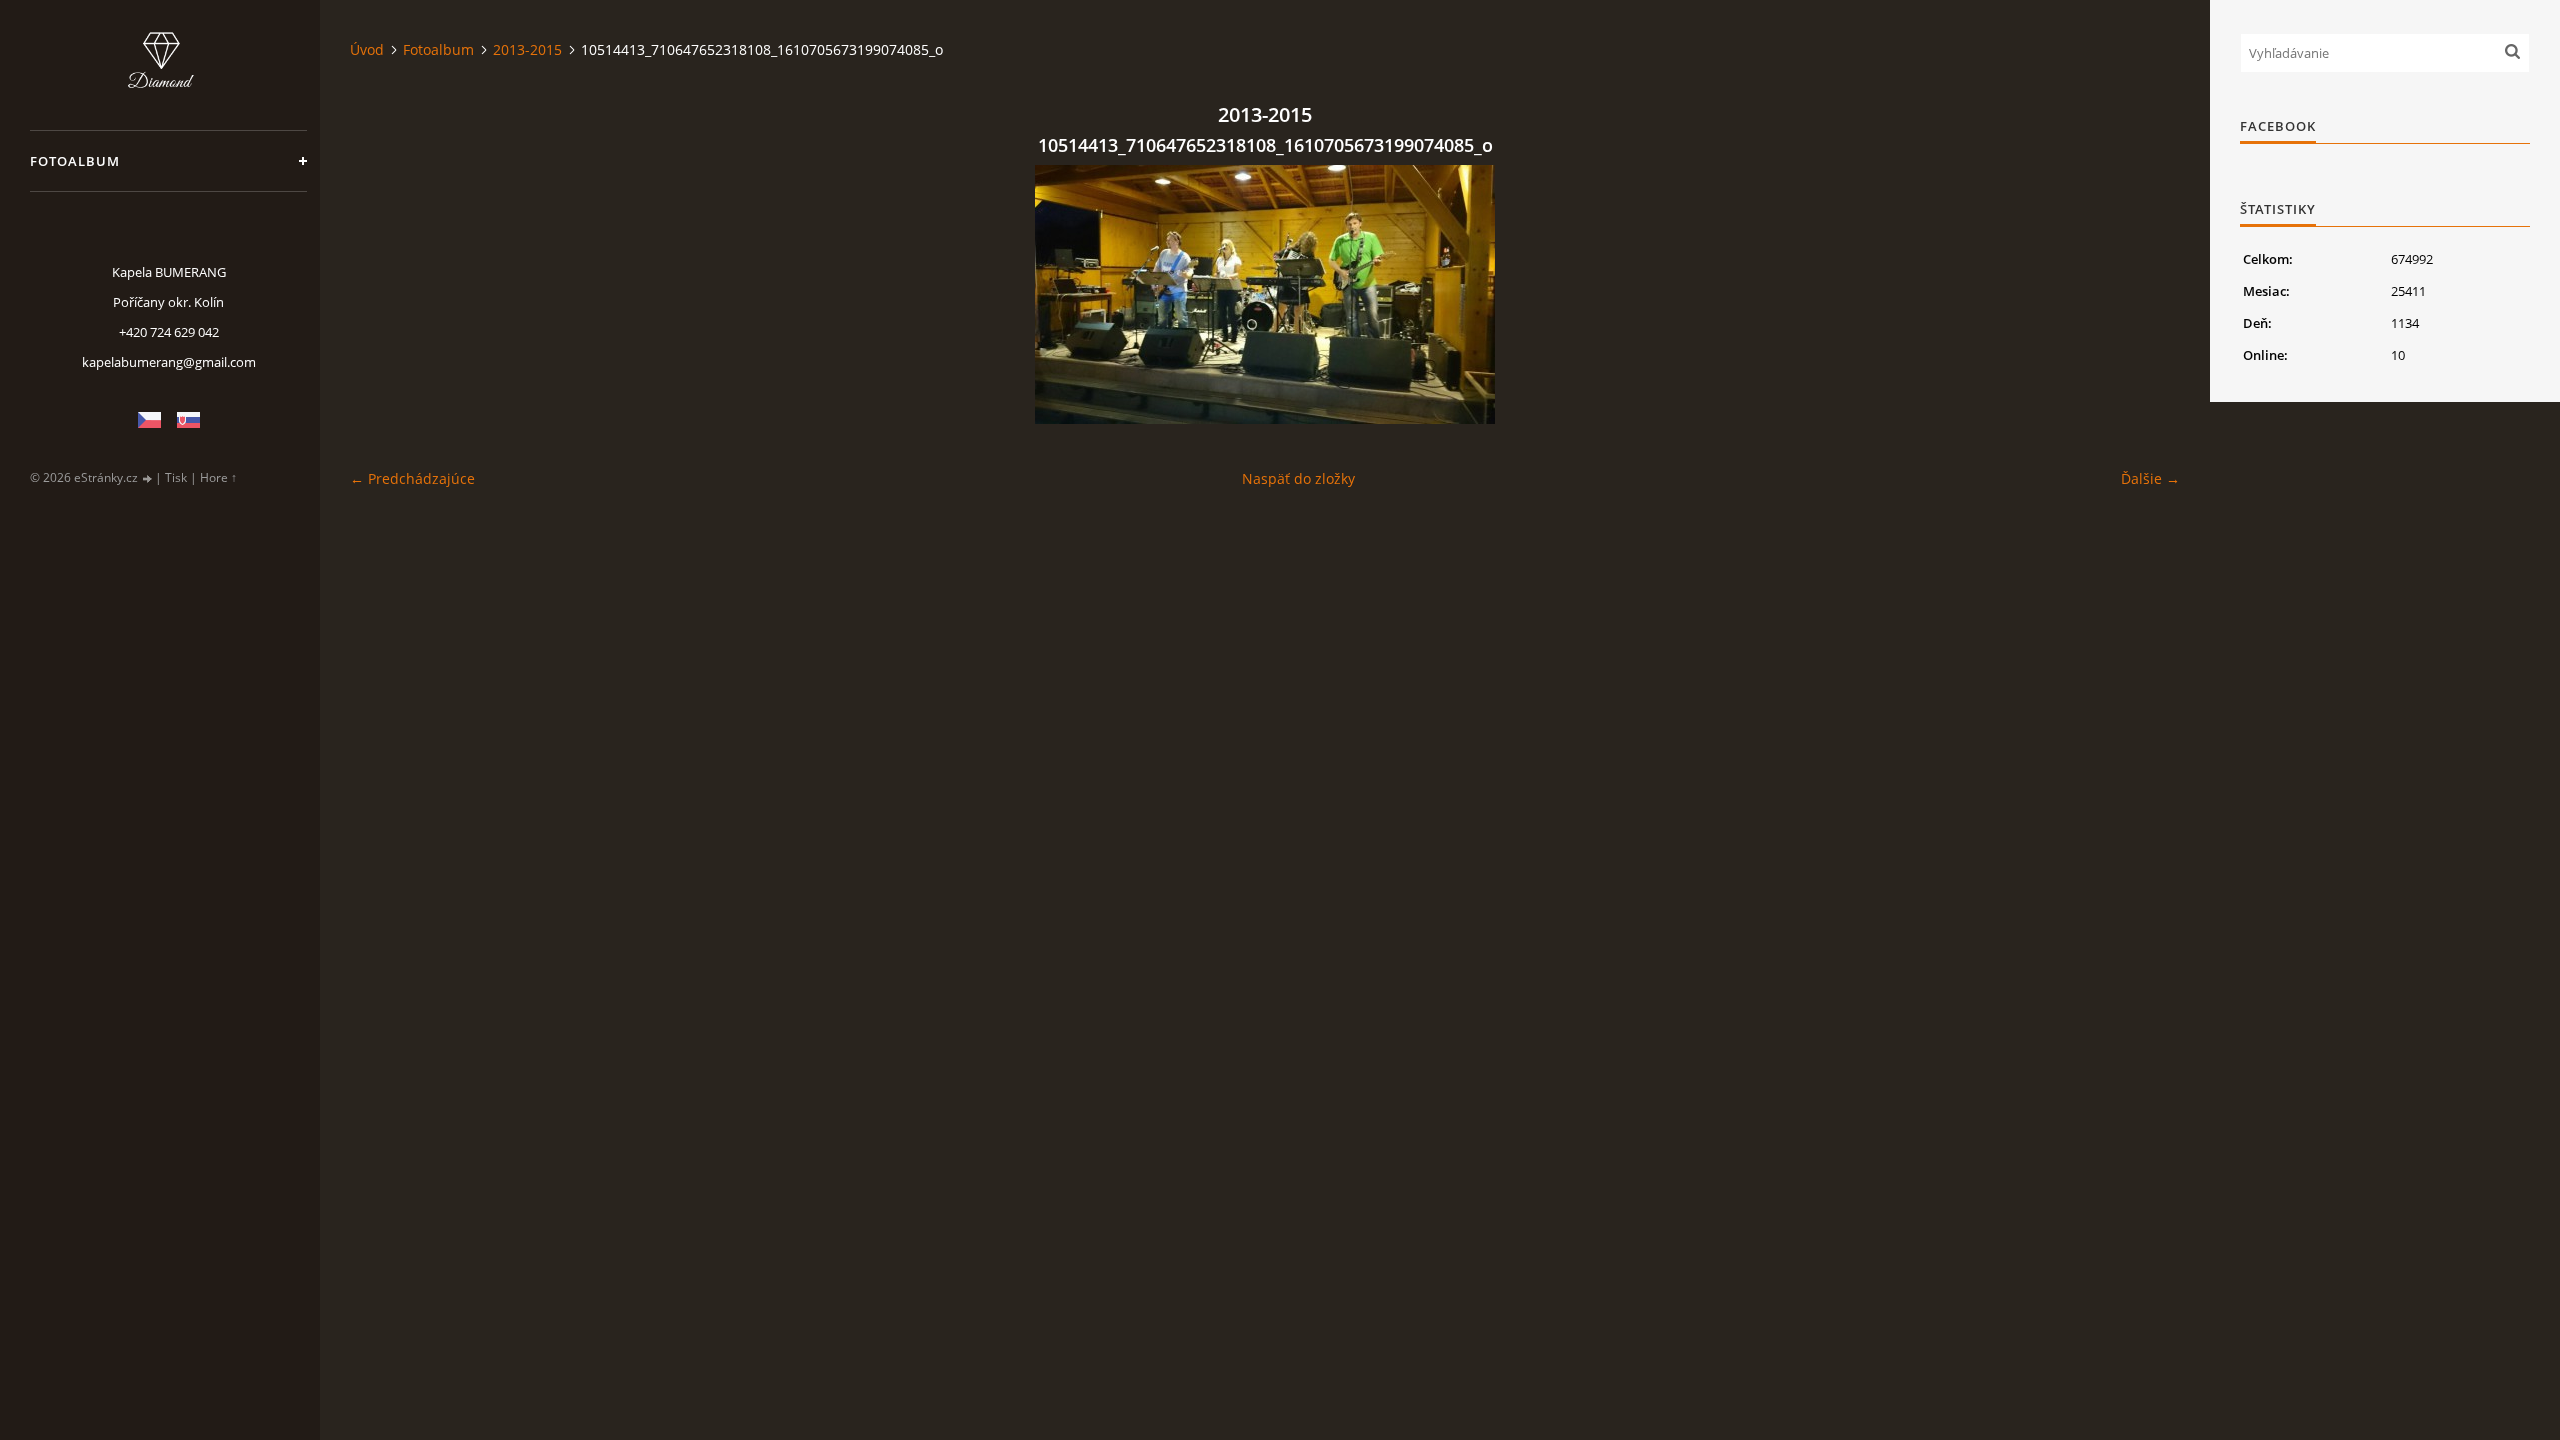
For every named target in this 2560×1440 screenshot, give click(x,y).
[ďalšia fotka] (2147, 294)
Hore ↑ (218, 477)
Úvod (367, 49)
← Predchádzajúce (412, 478)
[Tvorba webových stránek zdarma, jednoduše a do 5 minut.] (148, 478)
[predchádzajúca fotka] (382, 294)
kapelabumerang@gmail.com (169, 362)
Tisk (176, 477)
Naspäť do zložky (1298, 478)
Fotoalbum (75, 161)
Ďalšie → (2150, 478)
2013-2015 (527, 49)
